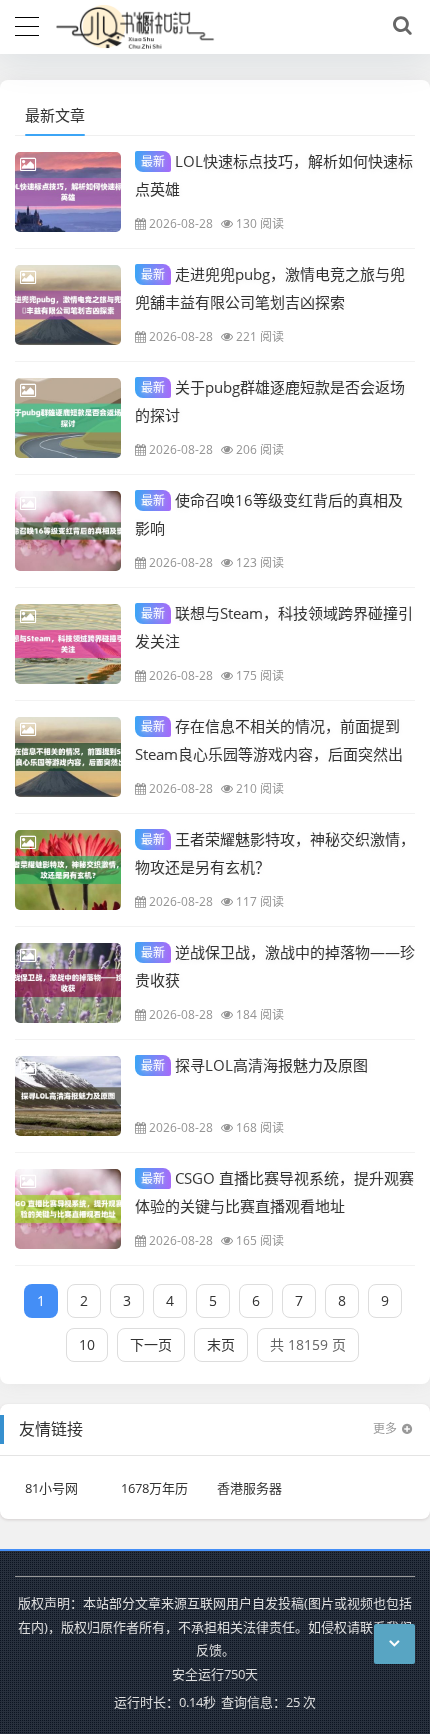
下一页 (151, 1344)
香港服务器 (249, 1488)
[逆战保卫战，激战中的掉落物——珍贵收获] (68, 983)
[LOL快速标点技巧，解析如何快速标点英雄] (68, 192)
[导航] (27, 24)
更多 (385, 1428)
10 (87, 1344)
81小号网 (51, 1488)
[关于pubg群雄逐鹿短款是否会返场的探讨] (68, 418)
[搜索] (399, 26)
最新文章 (55, 115)
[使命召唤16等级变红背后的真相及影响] (68, 531)
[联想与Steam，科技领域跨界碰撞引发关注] (68, 644)
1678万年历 (154, 1488)
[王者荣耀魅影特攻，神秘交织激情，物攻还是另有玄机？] (68, 870)
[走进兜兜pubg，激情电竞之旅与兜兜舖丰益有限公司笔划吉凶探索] (68, 305)
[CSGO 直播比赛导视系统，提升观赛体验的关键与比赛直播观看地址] (68, 1209)
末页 (221, 1344)
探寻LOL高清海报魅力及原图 (254, 1065)
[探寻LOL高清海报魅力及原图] (68, 1096)
